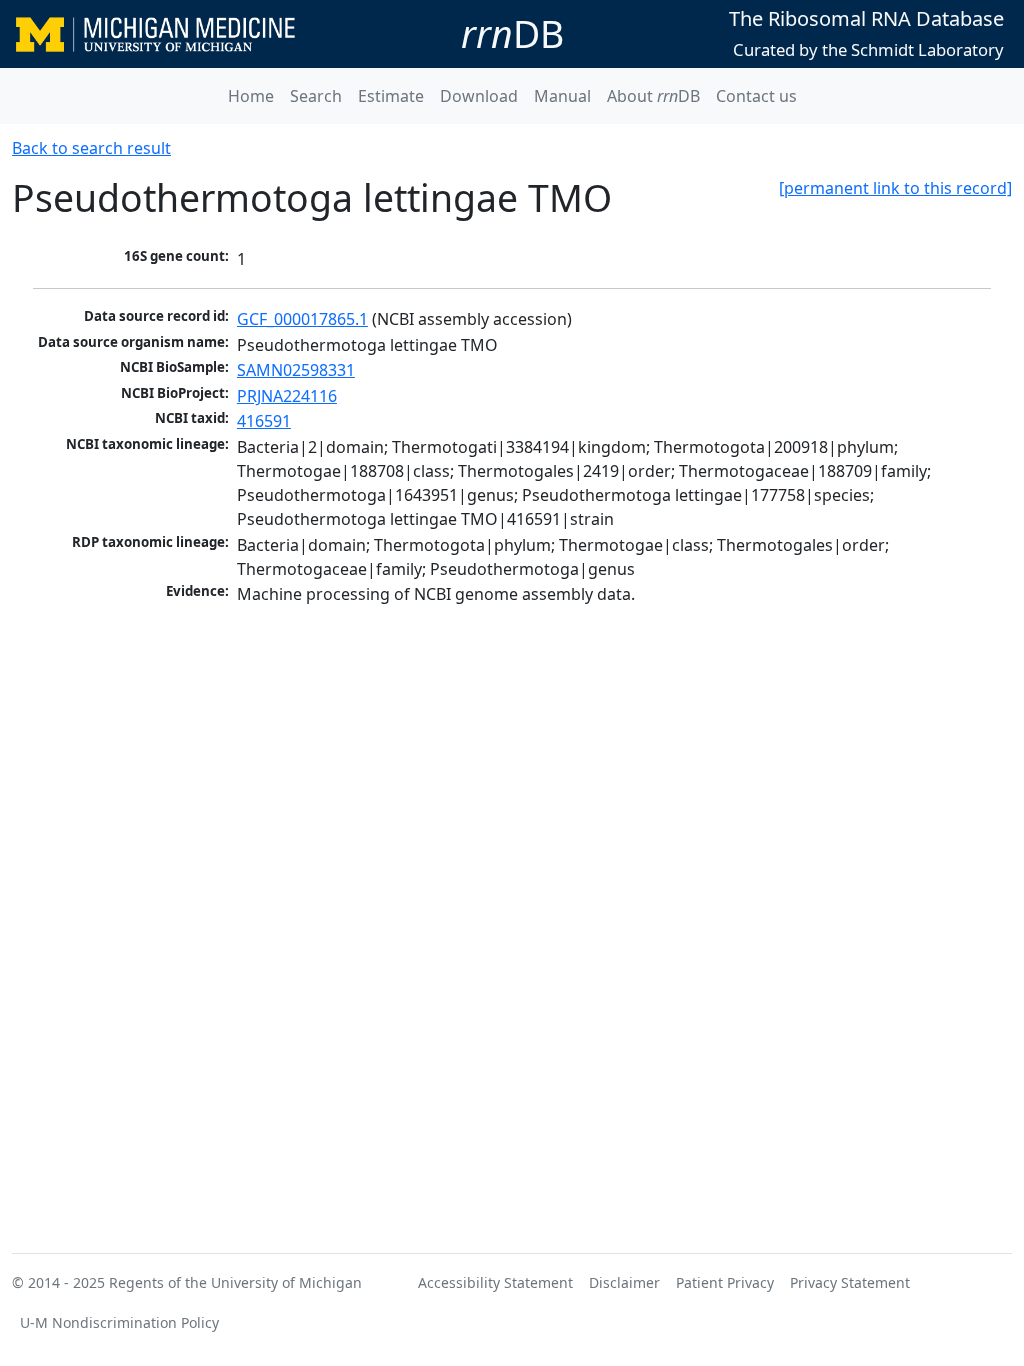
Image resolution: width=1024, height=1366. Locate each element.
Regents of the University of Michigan (235, 1282)
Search (316, 96)
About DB (653, 96)
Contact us (756, 96)
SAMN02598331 (296, 370)
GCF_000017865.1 (302, 319)
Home (251, 96)
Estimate (391, 96)
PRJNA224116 (287, 396)
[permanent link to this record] (895, 188)
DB (512, 33)
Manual (562, 96)
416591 (264, 421)
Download (479, 96)
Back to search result (91, 148)
